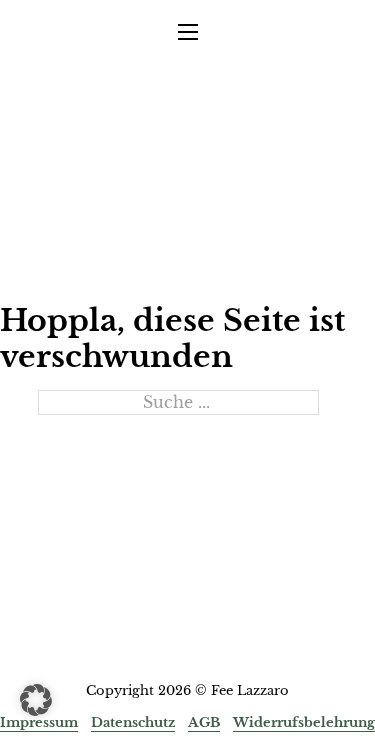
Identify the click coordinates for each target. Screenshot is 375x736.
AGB (204, 722)
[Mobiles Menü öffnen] (188, 32)
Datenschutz (133, 722)
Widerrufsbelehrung (304, 722)
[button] (36, 700)
